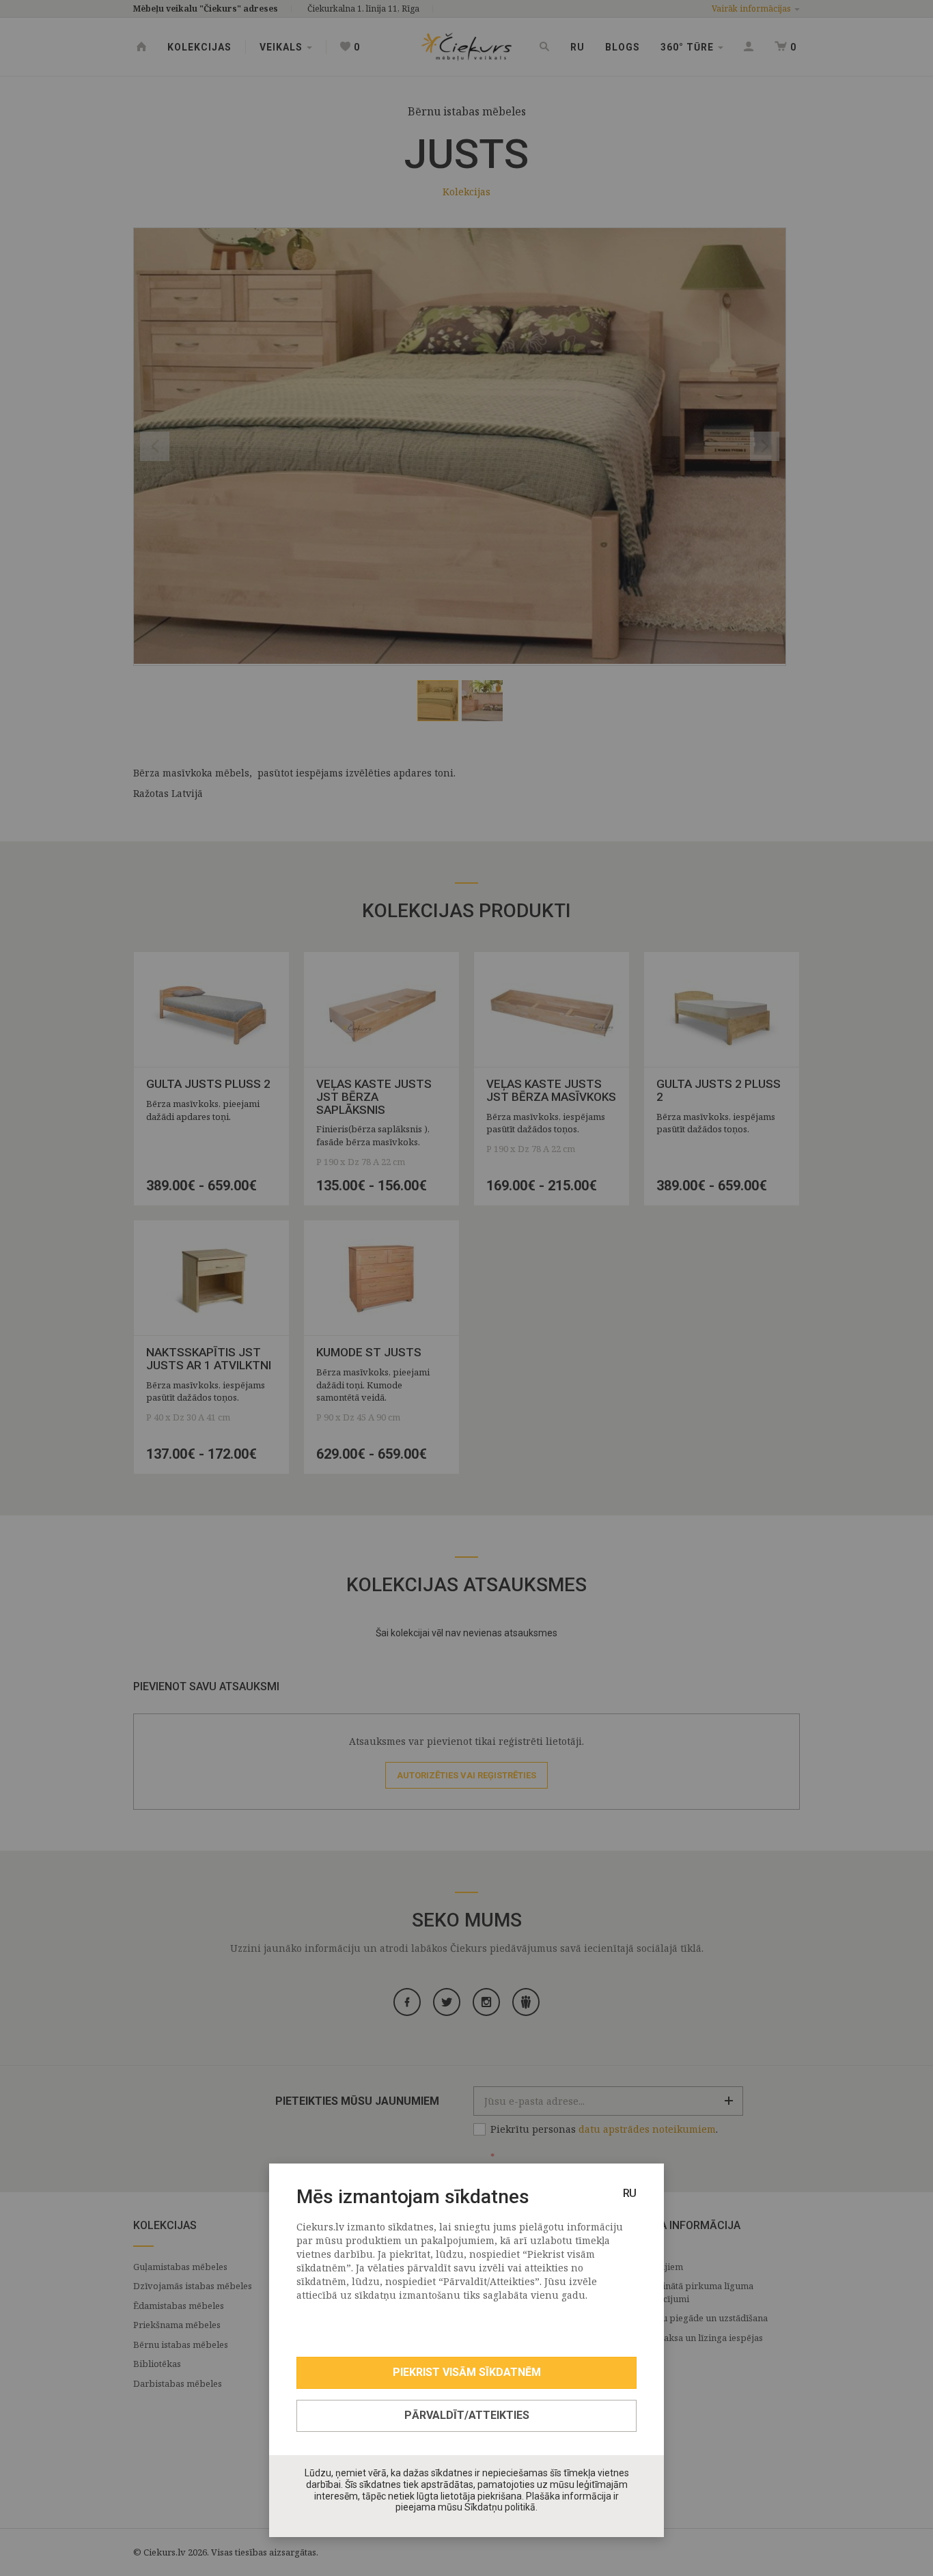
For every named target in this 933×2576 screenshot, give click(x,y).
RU (630, 2193)
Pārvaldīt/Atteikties (467, 2415)
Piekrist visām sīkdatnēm (467, 2372)
